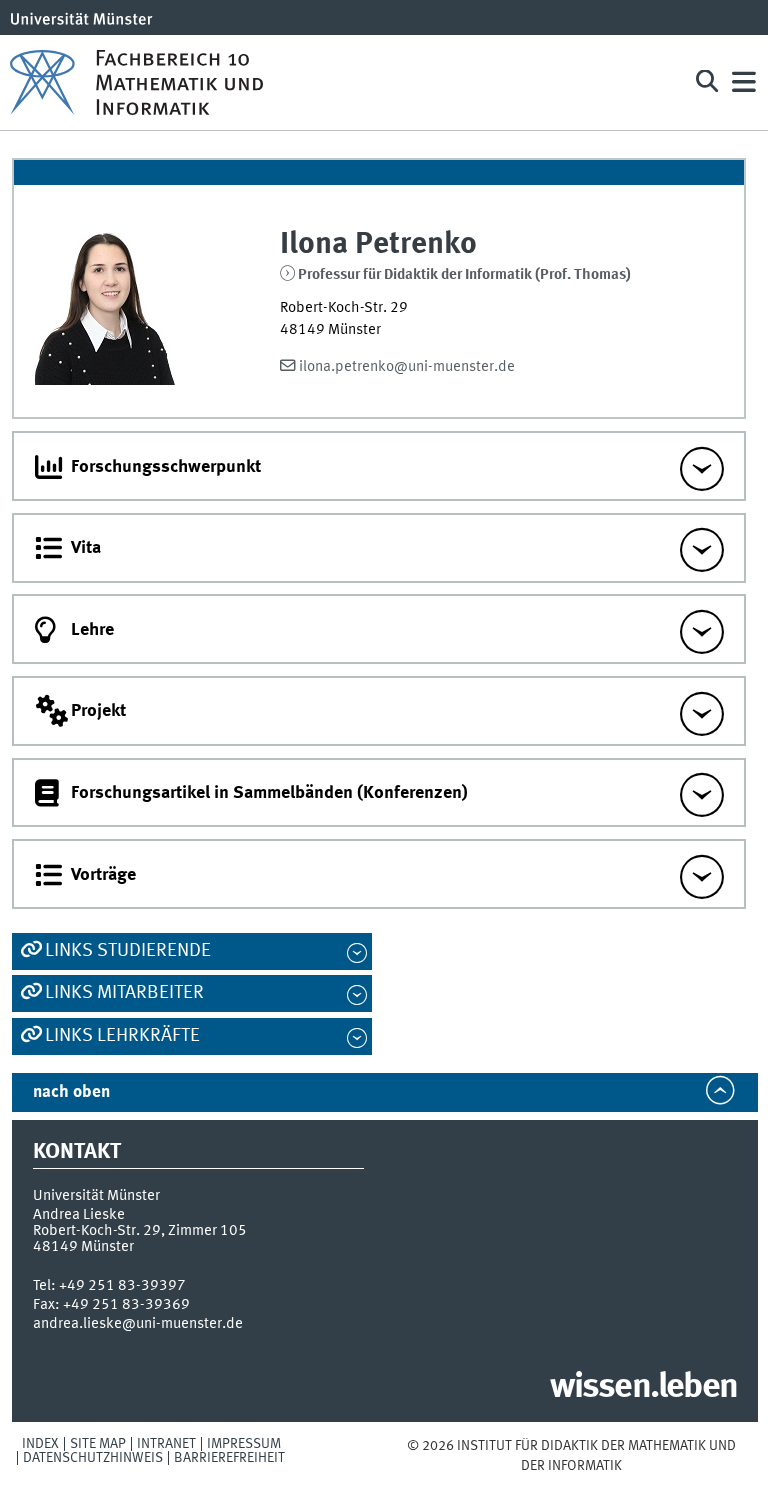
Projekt (98, 711)
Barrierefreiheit (229, 1458)
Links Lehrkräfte (122, 1036)
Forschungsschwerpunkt (166, 467)
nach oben (71, 1092)
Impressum (244, 1444)
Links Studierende (128, 951)
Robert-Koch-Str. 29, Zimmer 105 (140, 1231)
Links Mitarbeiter (124, 993)
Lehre (92, 630)
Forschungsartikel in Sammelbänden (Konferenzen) (269, 793)
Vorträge (103, 875)
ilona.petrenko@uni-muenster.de (407, 367)
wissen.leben (643, 1388)
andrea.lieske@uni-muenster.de (138, 1324)
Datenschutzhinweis (93, 1458)
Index (40, 1444)
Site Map (98, 1444)
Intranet (166, 1444)
